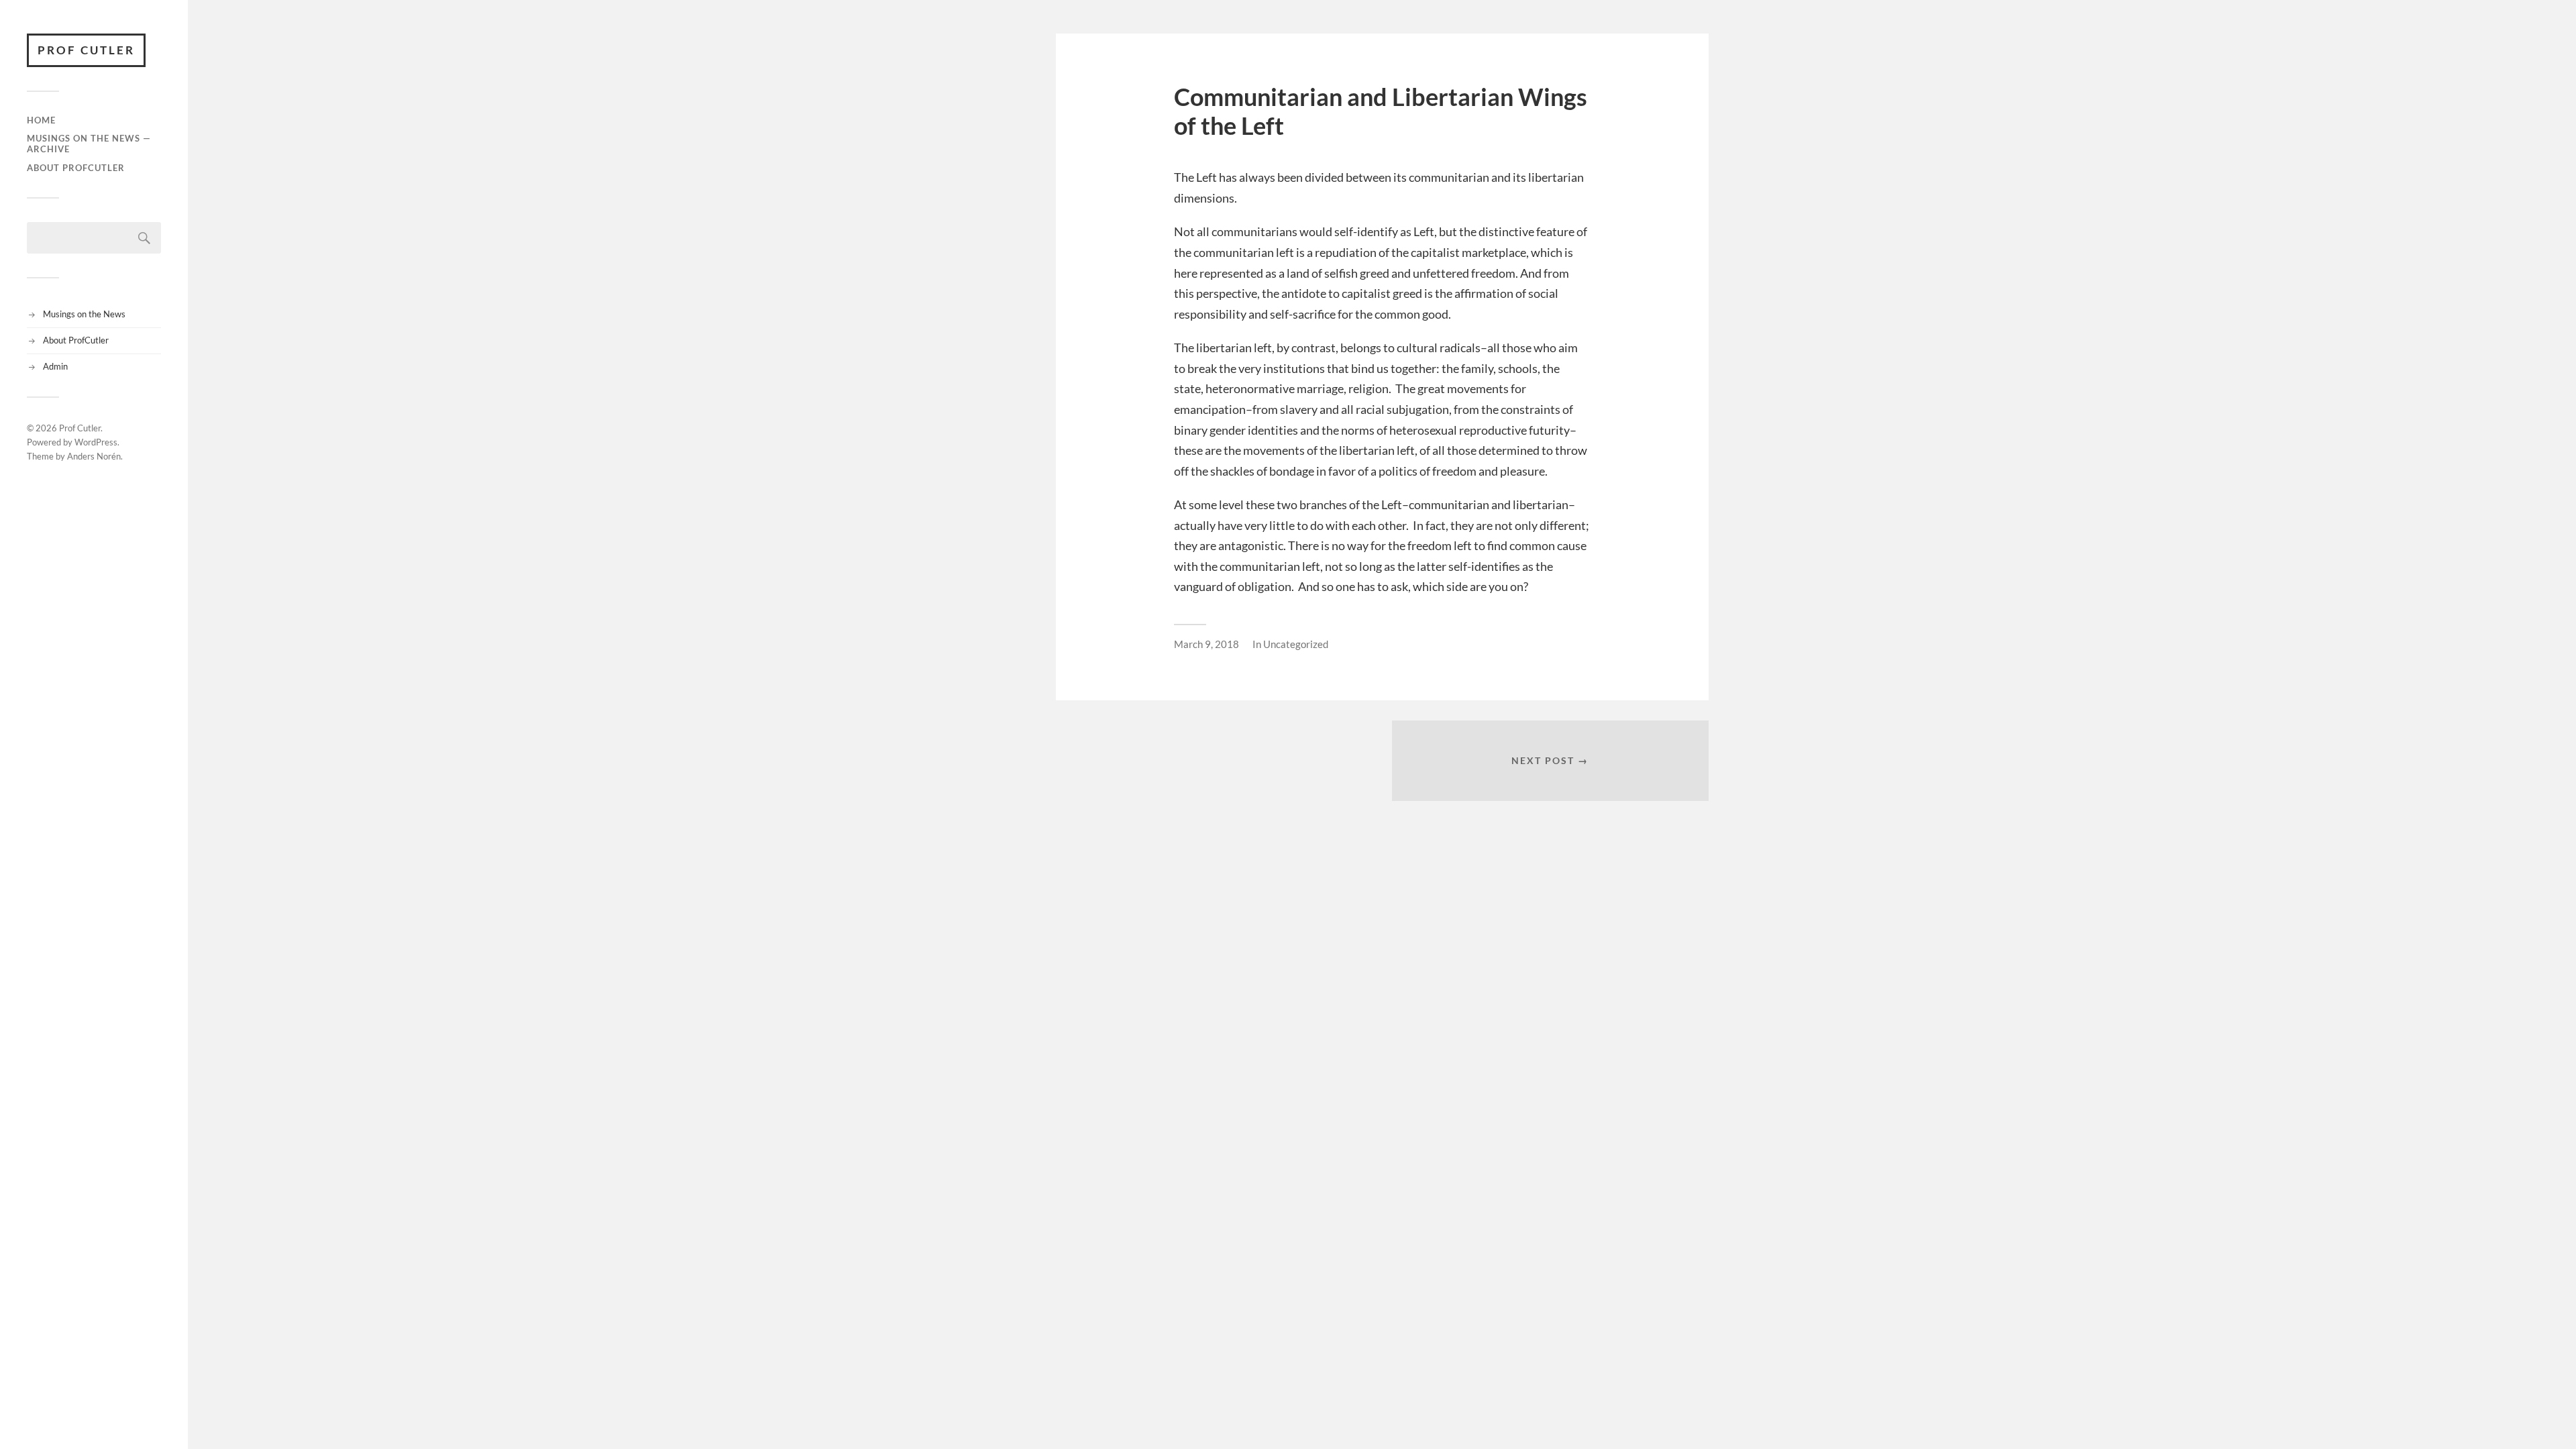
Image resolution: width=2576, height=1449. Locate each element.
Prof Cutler (86, 50)
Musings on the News (84, 314)
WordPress (96, 442)
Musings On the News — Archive (89, 144)
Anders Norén (94, 456)
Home (41, 120)
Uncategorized (1296, 644)
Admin (55, 366)
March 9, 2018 (1206, 644)
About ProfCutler (76, 168)
